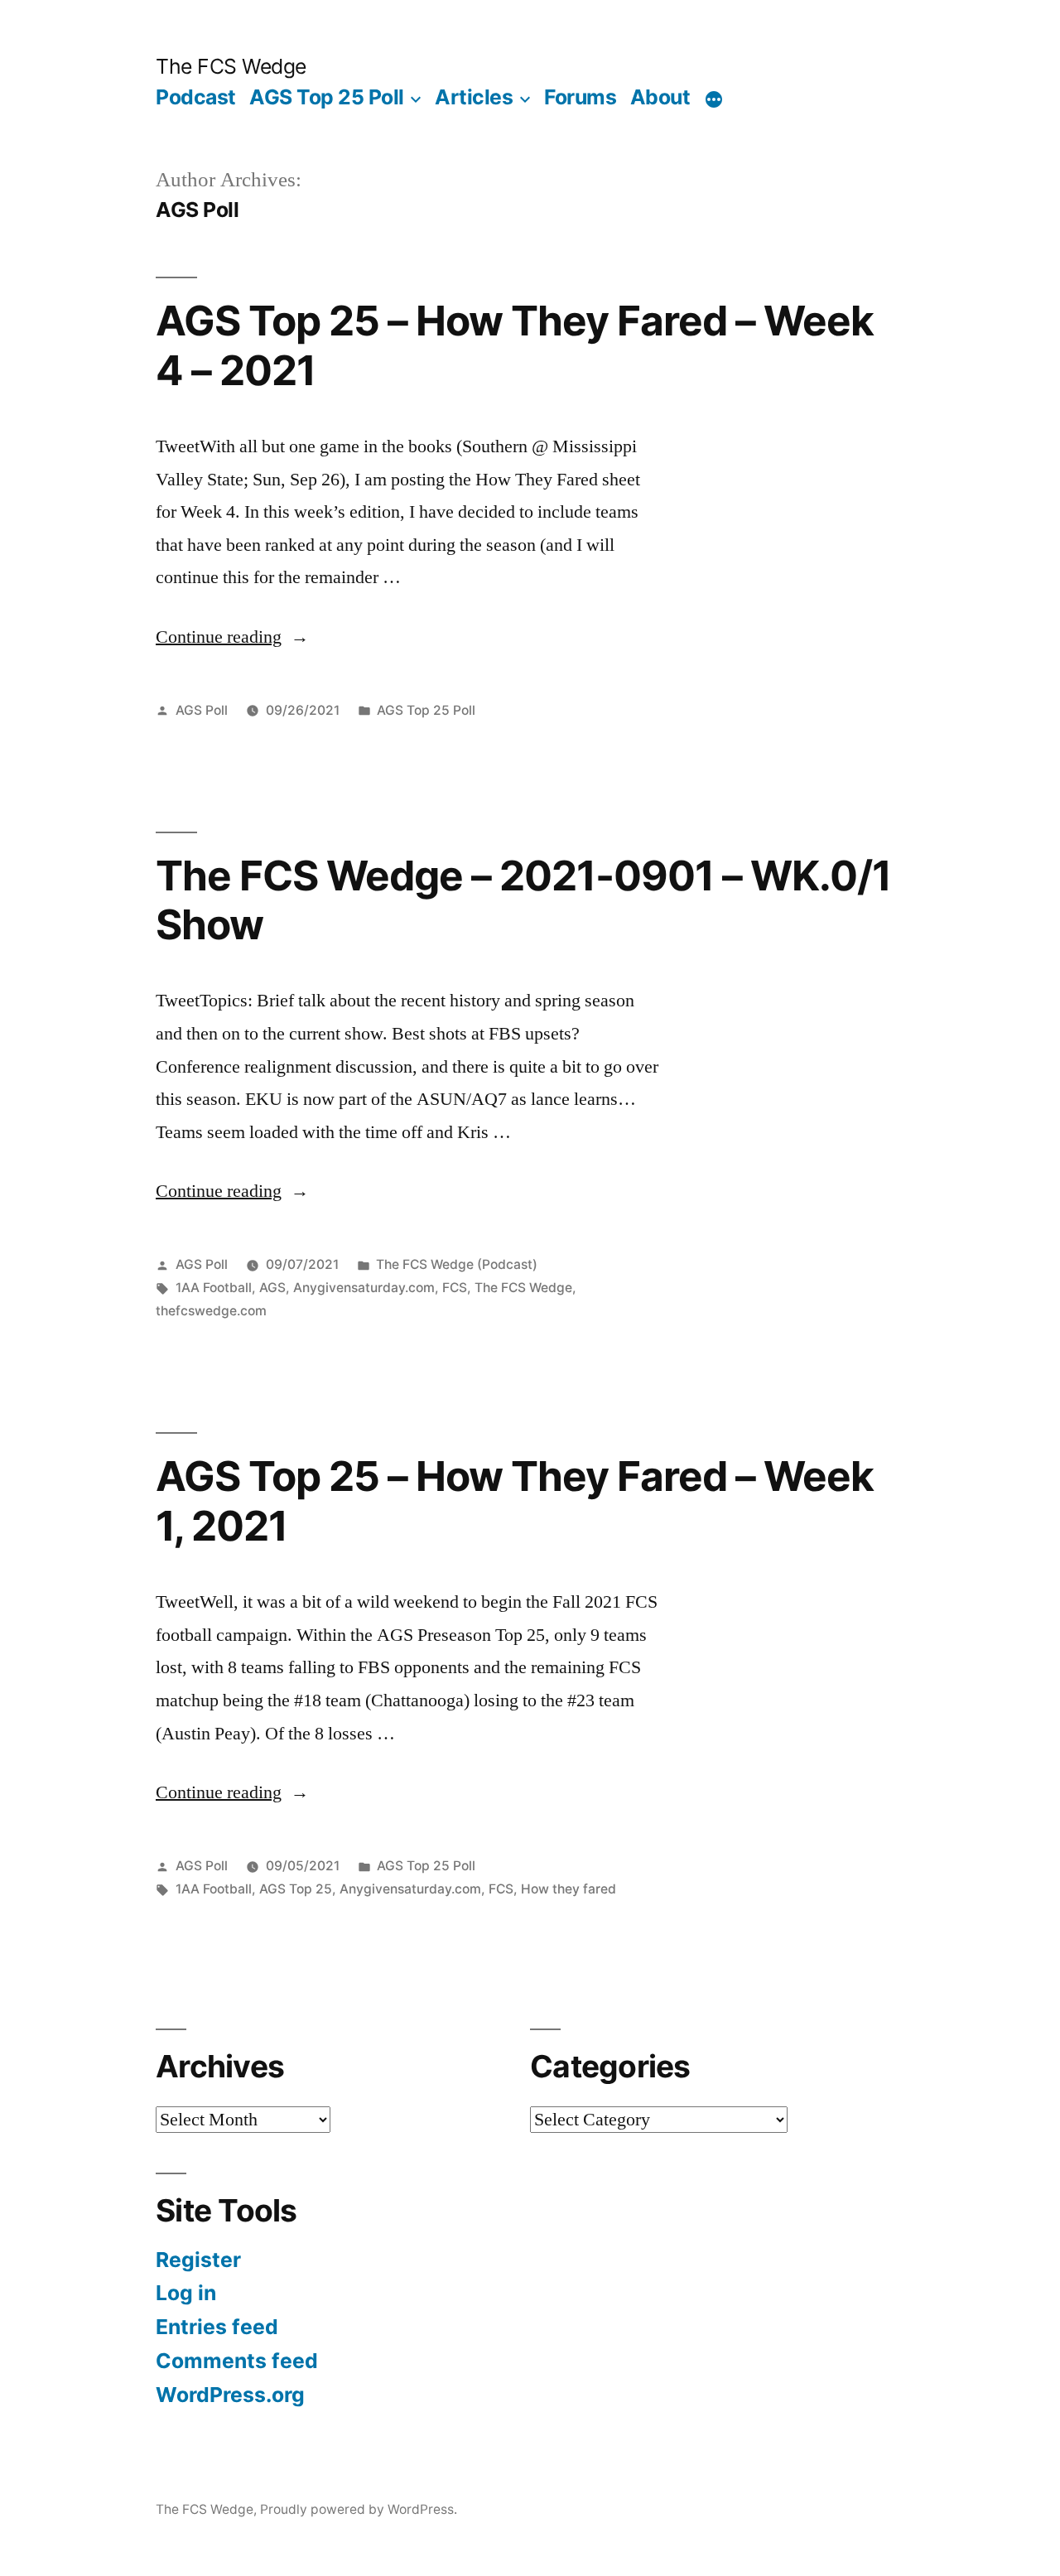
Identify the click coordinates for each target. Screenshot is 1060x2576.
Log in (186, 2293)
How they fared (569, 1889)
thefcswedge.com (211, 1311)
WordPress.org (230, 2395)
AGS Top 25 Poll (327, 97)
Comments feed (237, 2361)
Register (198, 2260)
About (660, 97)
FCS (455, 1288)
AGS (272, 1288)
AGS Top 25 (296, 1889)
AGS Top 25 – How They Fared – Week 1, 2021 (515, 1500)
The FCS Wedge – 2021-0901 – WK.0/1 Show (523, 900)
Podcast (196, 97)
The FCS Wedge (231, 66)
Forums (580, 97)
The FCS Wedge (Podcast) (457, 1264)
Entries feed (217, 2327)
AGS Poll (202, 710)
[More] (714, 100)
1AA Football (214, 1288)
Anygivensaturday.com (364, 1288)
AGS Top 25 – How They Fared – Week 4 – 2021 (515, 345)
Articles (474, 97)
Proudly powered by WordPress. (359, 2509)
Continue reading (219, 637)
